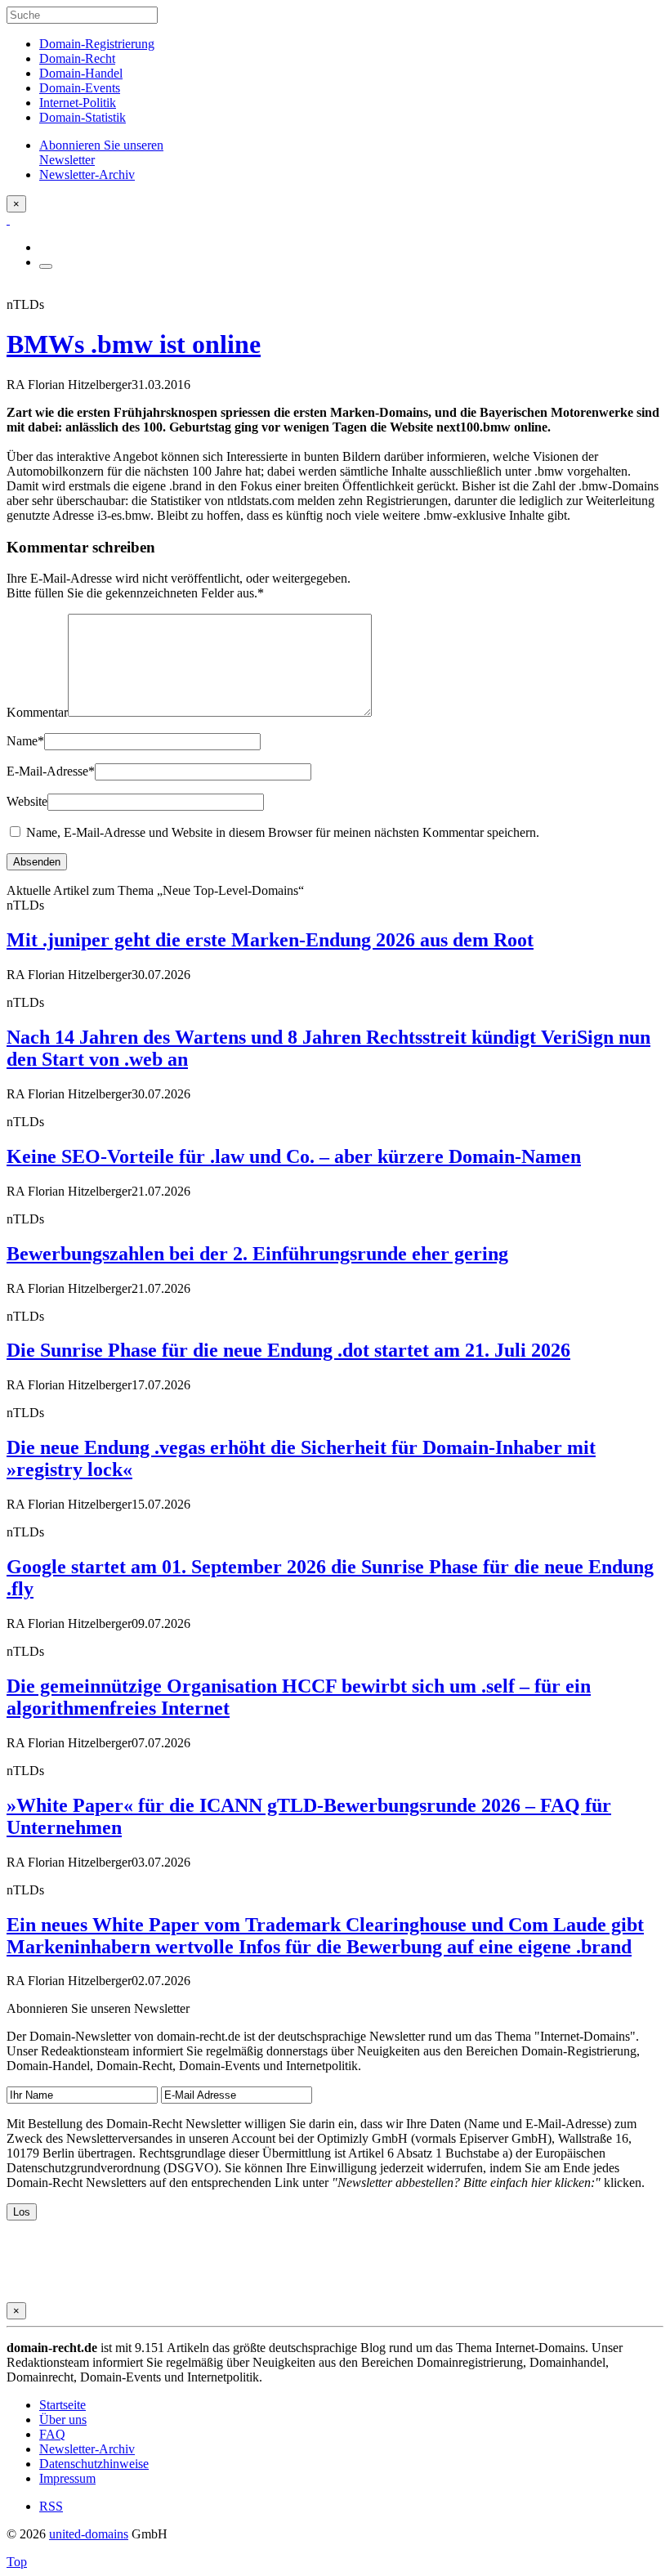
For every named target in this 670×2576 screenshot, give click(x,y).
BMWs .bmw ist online (134, 344)
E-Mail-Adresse (51, 771)
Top (17, 2562)
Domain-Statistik (83, 117)
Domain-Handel (81, 73)
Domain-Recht (77, 58)
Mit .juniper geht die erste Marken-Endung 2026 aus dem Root (270, 940)
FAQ (52, 2434)
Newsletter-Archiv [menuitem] (87, 174)
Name (25, 741)
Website (27, 801)
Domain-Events (80, 88)
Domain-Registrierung (97, 44)
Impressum (67, 2478)
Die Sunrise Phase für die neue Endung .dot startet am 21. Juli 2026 (288, 1350)
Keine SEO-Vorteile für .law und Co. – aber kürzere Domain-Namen (294, 1156)
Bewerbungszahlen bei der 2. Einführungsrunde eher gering (257, 1254)
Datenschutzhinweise (94, 2464)
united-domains (89, 2534)
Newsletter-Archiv (87, 2449)
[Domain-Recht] (8, 219)
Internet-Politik (78, 103)
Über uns (63, 2419)
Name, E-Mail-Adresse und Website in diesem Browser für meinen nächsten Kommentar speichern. (283, 832)
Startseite (63, 2405)
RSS (51, 2506)
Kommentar (37, 712)
